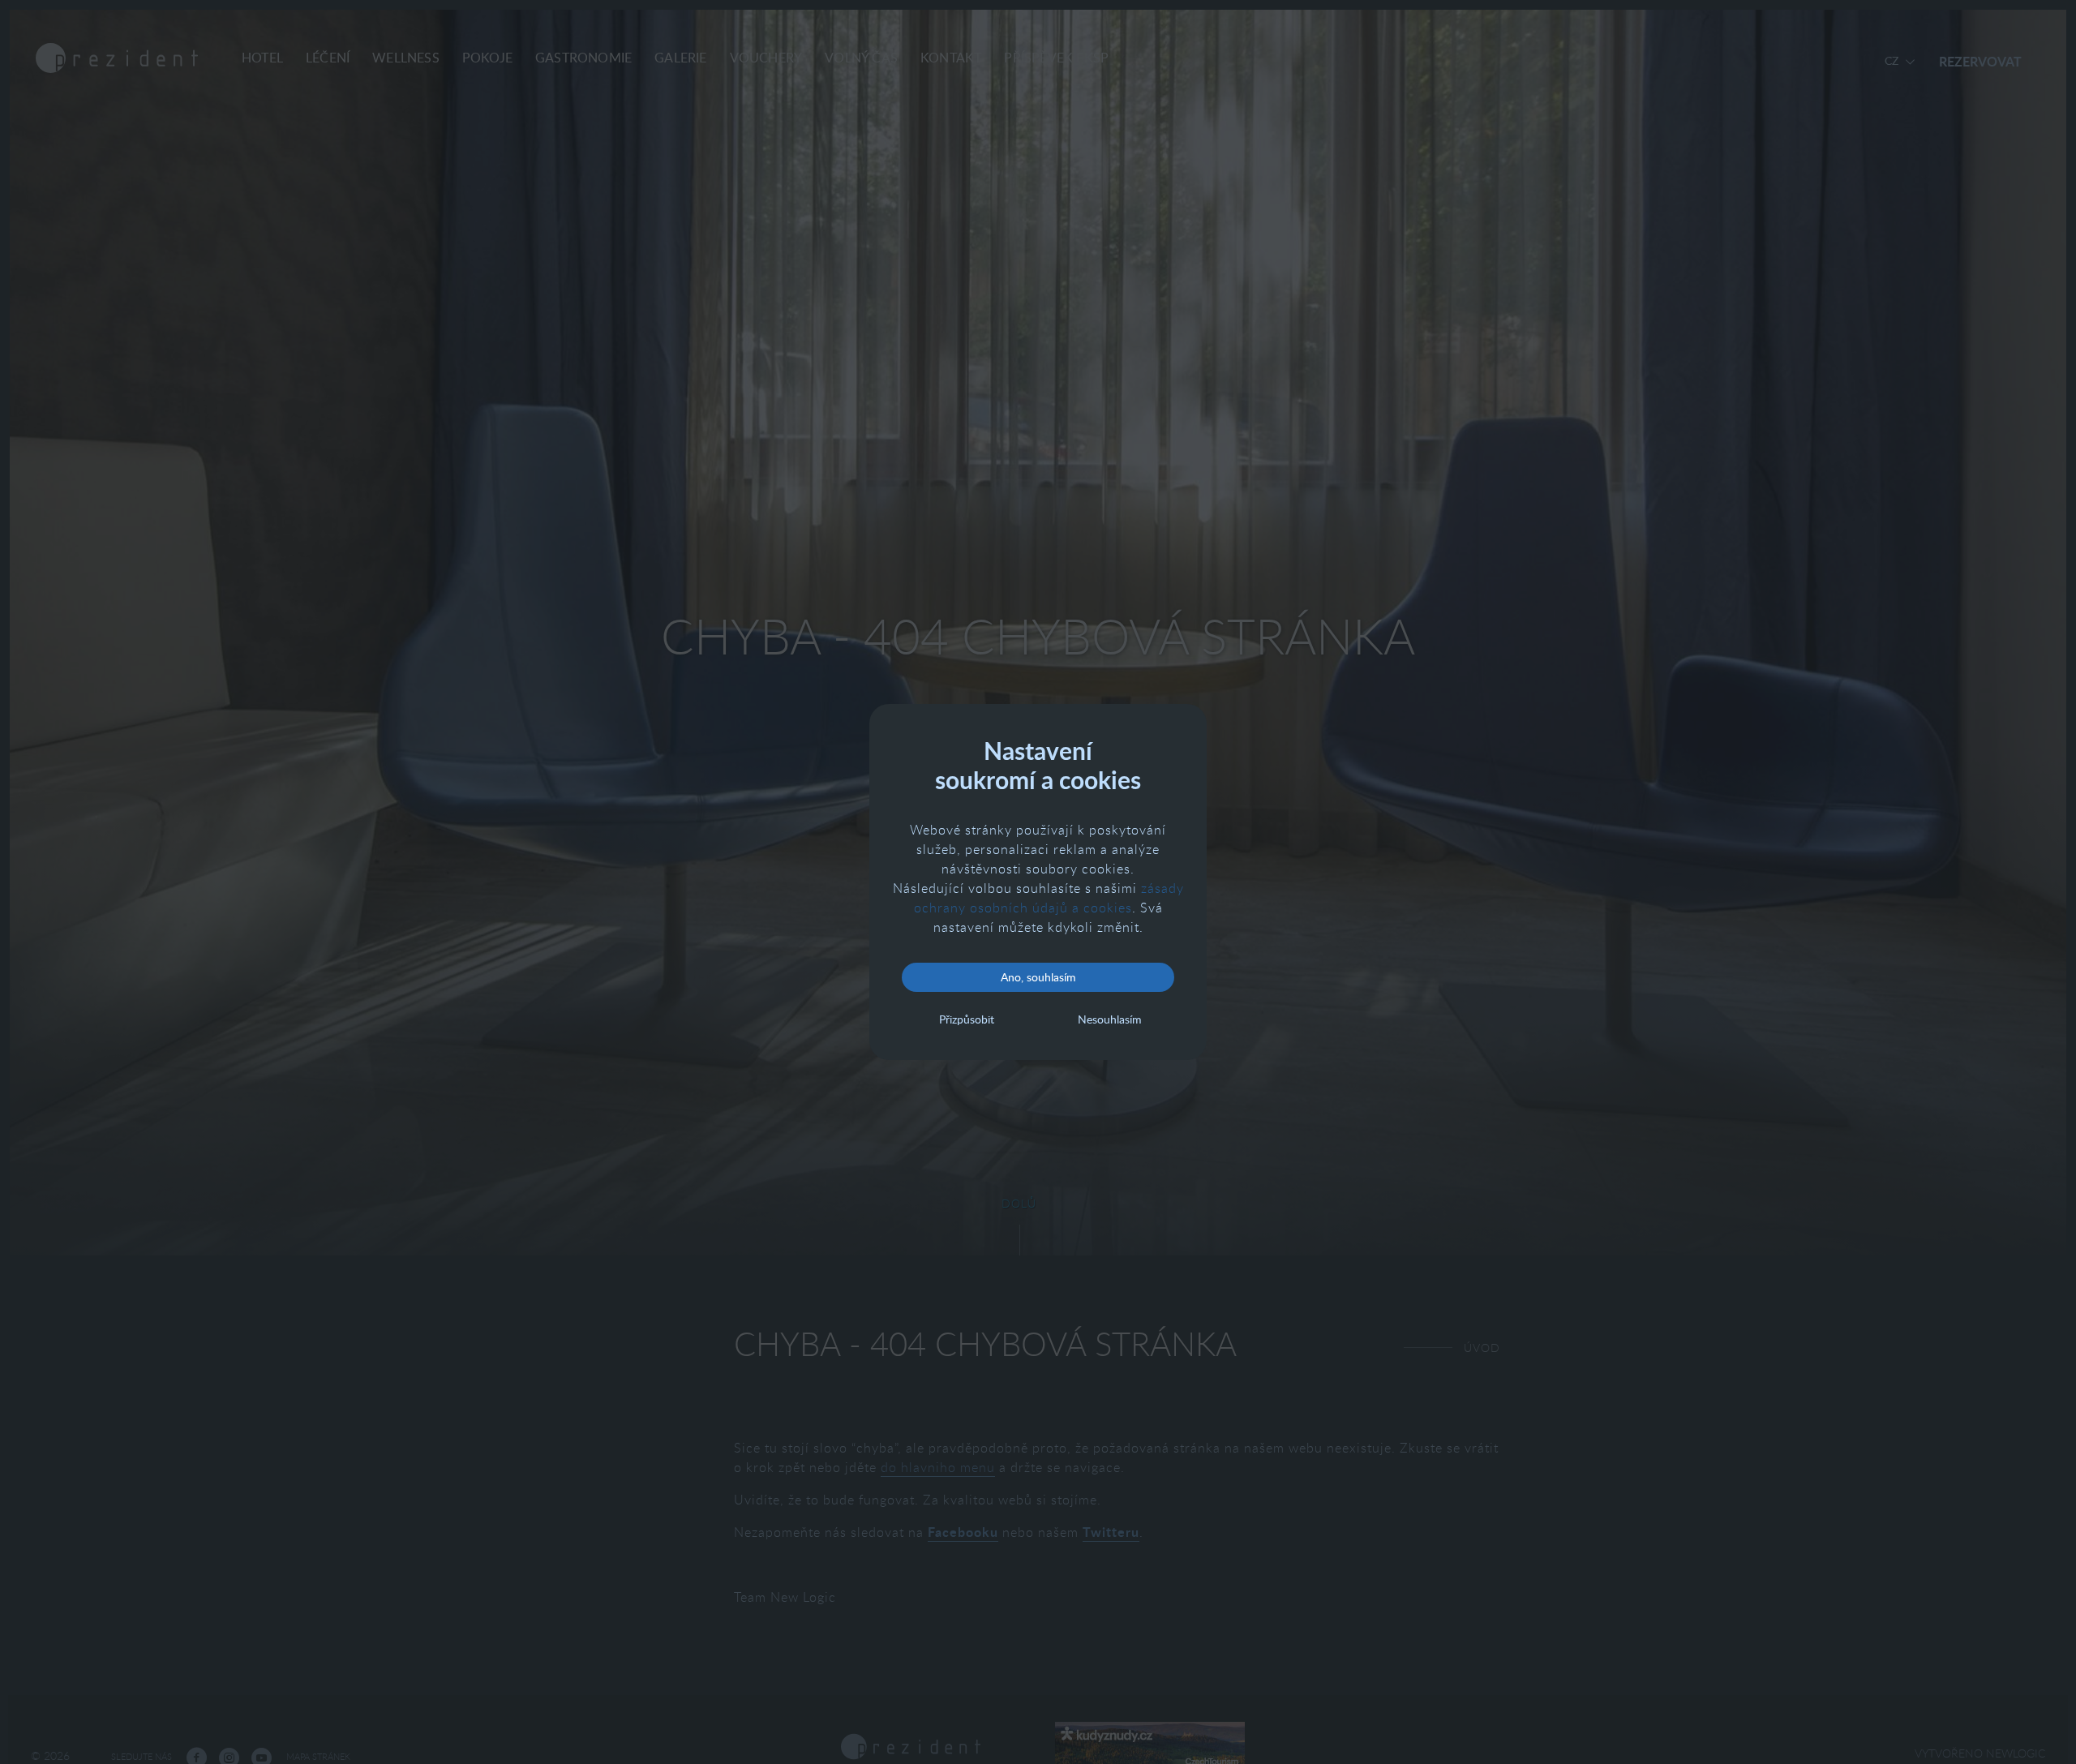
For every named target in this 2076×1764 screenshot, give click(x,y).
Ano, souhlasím (1038, 977)
